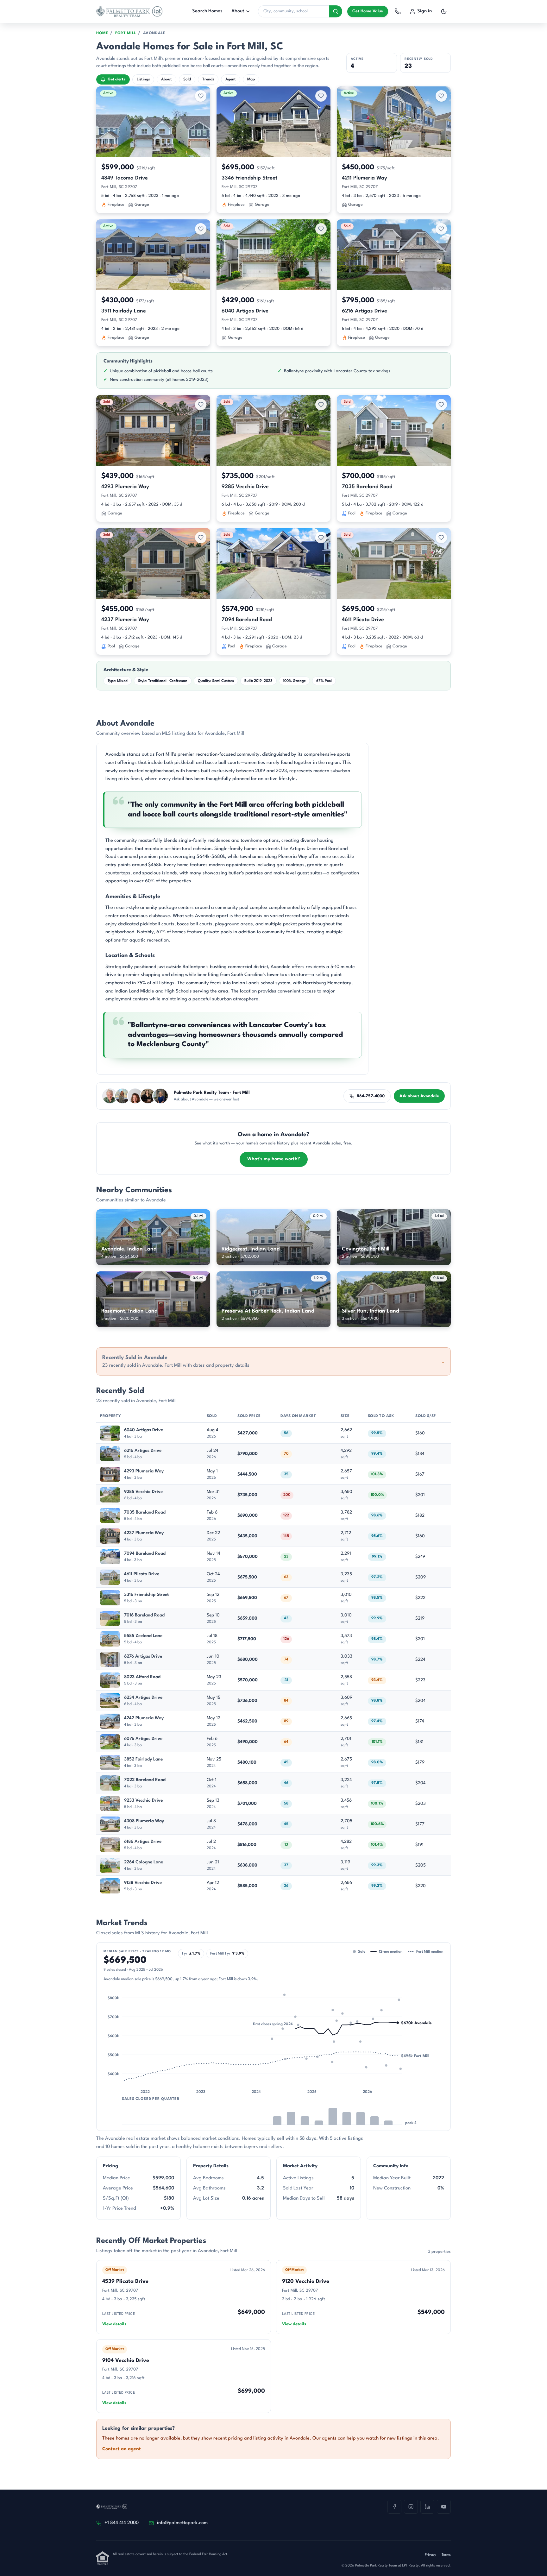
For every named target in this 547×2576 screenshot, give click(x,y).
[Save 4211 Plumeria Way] (441, 96)
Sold (187, 79)
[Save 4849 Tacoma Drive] (201, 96)
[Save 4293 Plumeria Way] (201, 405)
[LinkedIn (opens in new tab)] (427, 2507)
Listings (143, 79)
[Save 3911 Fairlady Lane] (201, 229)
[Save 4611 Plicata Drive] (441, 538)
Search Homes (207, 11)
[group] (273, 2054)
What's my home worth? (274, 1159)
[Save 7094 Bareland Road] (321, 538)
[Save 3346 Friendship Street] (321, 96)
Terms (446, 2555)
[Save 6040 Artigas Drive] (321, 229)
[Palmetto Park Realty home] (129, 11)
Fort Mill (126, 33)
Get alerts (116, 79)
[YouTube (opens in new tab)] (444, 2507)
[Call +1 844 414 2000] (398, 11)
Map (251, 79)
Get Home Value (368, 11)
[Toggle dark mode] (444, 11)
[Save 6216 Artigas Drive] (441, 229)
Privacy (431, 2555)
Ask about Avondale (419, 1096)
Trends (208, 79)
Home (102, 33)
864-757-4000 (371, 1096)
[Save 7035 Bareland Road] (441, 405)
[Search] (336, 11)
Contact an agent (122, 2449)
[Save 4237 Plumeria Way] (201, 538)
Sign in (424, 11)
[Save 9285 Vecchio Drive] (321, 405)
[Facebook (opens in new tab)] (394, 2507)
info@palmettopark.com (182, 2523)
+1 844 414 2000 (122, 2523)
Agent (231, 79)
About (238, 11)
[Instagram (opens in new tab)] (411, 2507)
